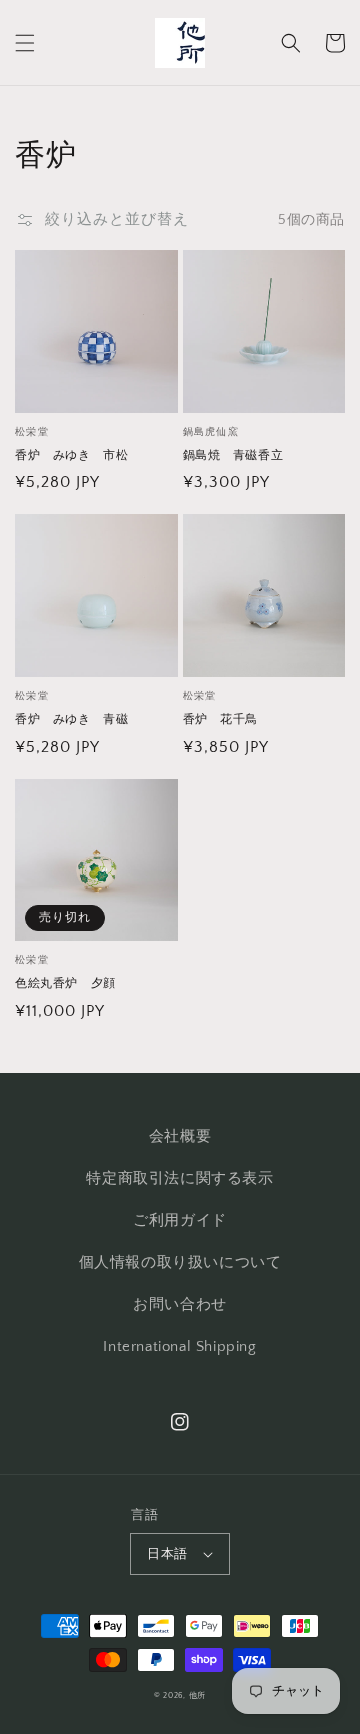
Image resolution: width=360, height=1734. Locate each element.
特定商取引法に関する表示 (179, 1178)
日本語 (167, 1554)
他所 (197, 1695)
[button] (25, 43)
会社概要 (180, 1136)
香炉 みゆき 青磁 (71, 719)
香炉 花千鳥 (221, 719)
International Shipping (179, 1346)
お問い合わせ (180, 1304)
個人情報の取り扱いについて (180, 1262)
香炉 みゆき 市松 (71, 455)
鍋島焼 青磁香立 (233, 455)
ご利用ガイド (180, 1220)
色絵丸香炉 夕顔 (65, 983)
